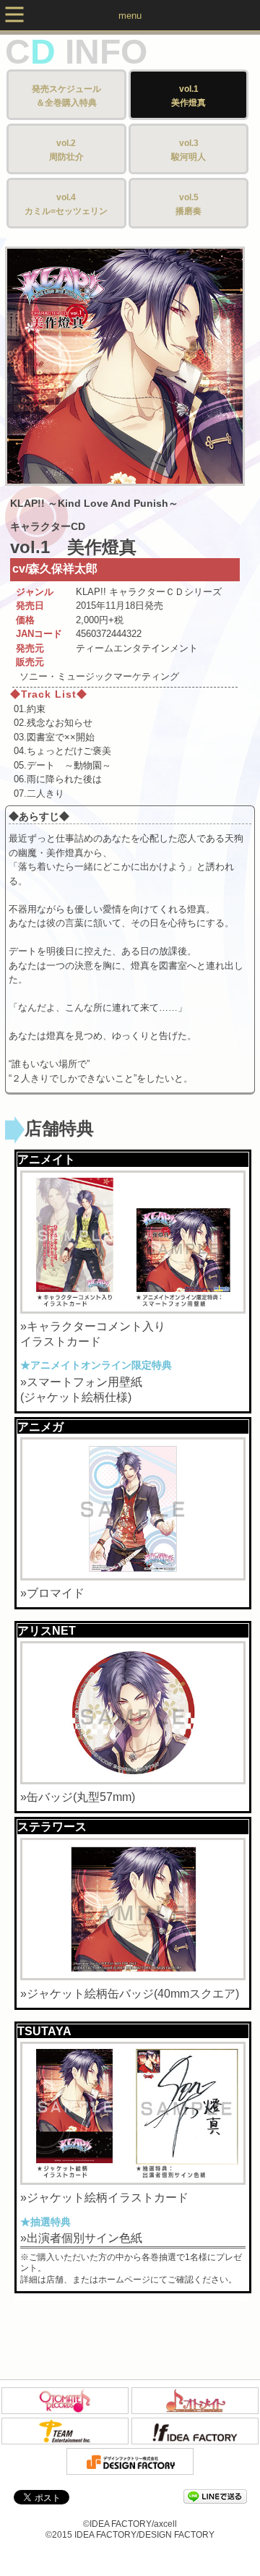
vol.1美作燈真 (188, 96)
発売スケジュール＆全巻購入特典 (66, 96)
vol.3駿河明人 (188, 150)
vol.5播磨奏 (188, 205)
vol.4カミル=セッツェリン (66, 205)
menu (130, 16)
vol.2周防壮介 (66, 150)
